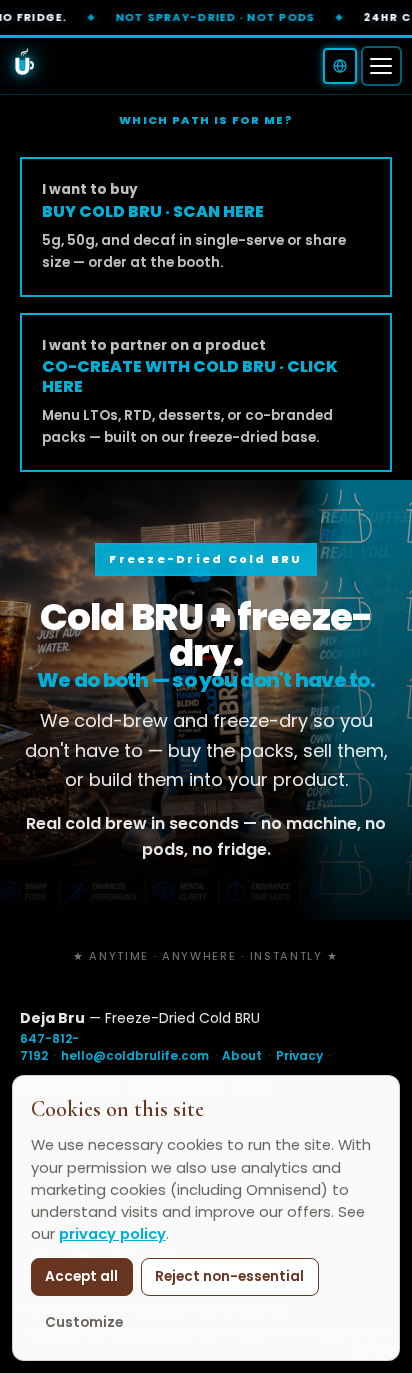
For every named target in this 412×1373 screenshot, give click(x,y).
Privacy (299, 1055)
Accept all (81, 1276)
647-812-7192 (49, 1047)
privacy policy (112, 1234)
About (242, 1055)
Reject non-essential (229, 1276)
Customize (84, 1322)
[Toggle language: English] (340, 66)
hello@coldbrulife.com (135, 1055)
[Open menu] (381, 66)
